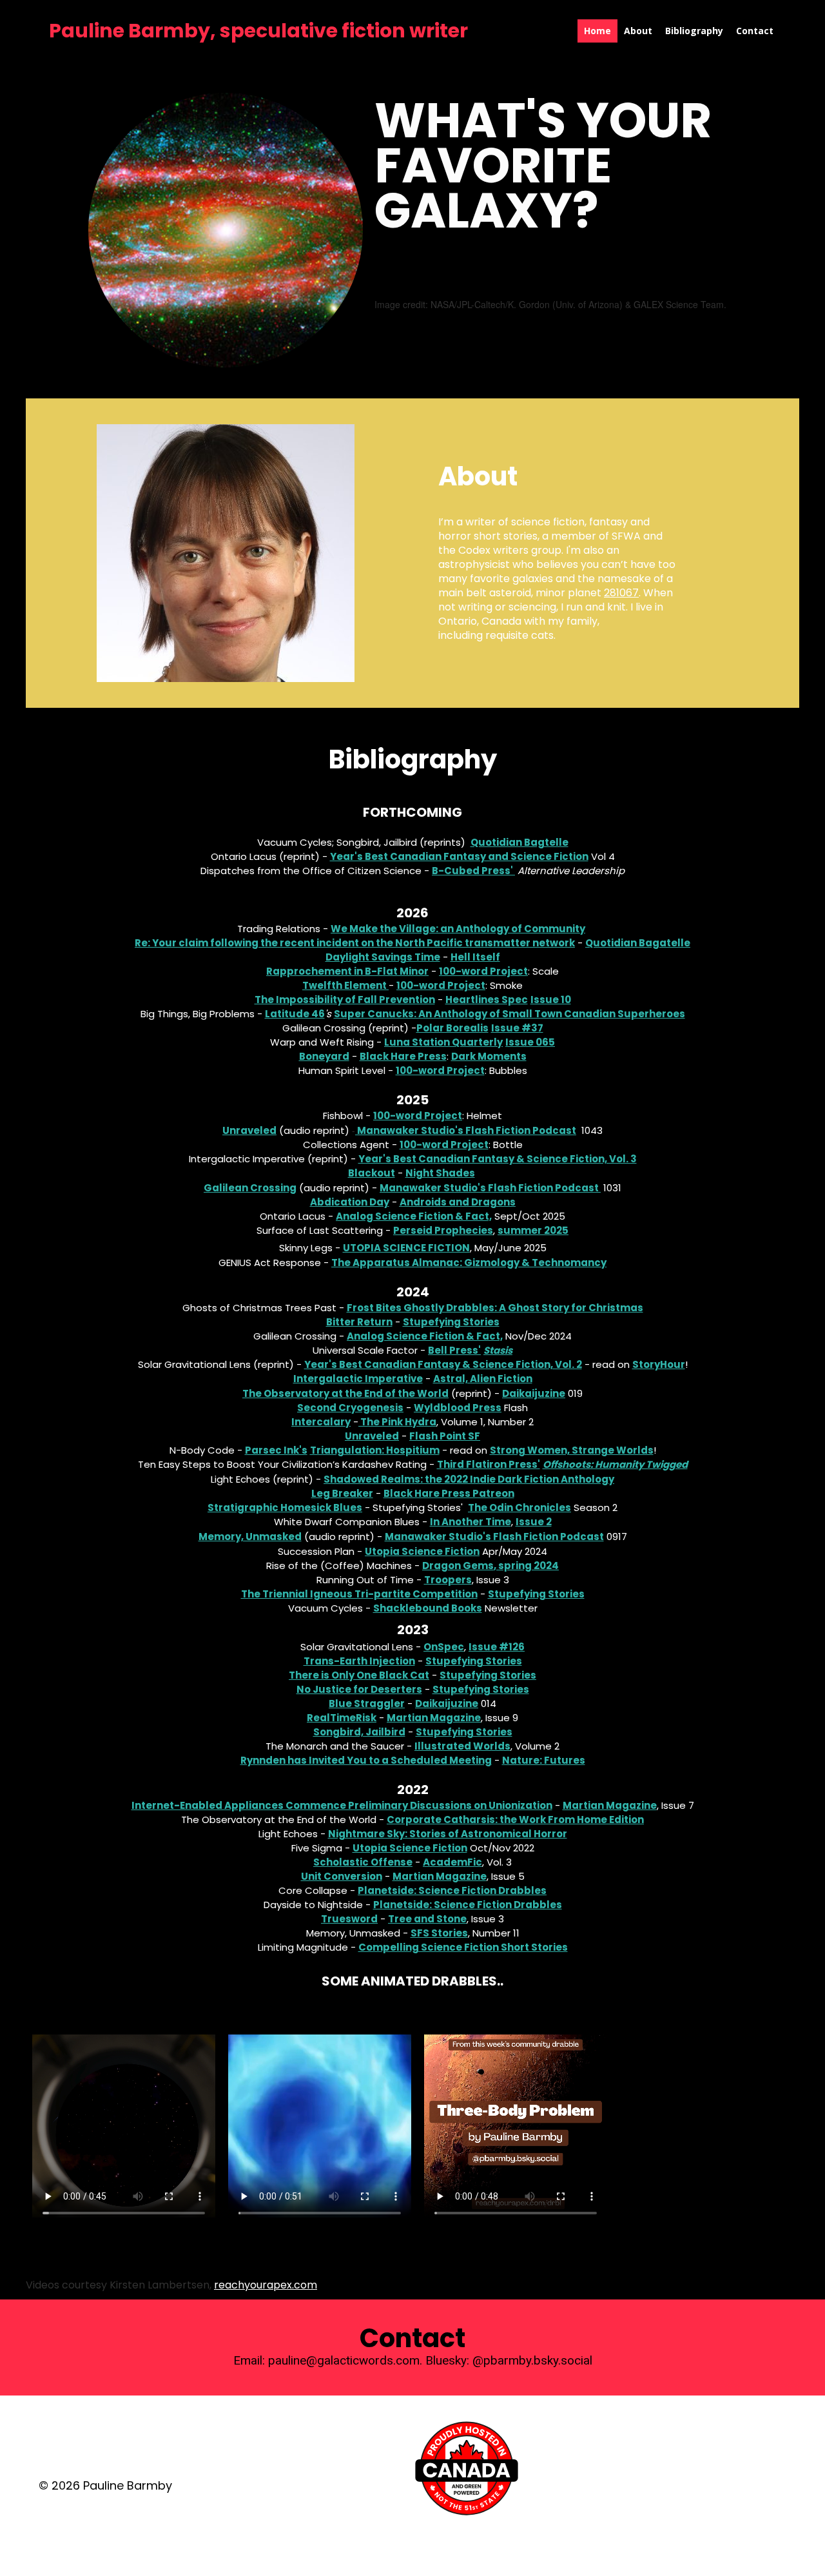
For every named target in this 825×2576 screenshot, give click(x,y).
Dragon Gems (458, 1566)
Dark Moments (489, 1056)
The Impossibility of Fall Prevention (345, 1000)
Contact (755, 31)
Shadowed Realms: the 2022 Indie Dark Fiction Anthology (469, 1479)
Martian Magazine (434, 1718)
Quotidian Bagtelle (519, 842)
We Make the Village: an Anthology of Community (458, 929)
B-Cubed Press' (473, 871)
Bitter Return (359, 1322)
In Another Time (471, 1522)
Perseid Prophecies (443, 1230)
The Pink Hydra (398, 1422)
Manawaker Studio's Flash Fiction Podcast (467, 1130)
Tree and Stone (427, 1919)
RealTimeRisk (342, 1718)
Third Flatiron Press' (489, 1464)
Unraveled (249, 1130)
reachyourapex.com (266, 2285)
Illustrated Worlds (462, 1746)
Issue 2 (534, 1522)
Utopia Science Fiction (406, 1248)
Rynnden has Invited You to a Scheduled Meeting (366, 1760)
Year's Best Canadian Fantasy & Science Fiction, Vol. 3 (498, 1159)
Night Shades (440, 1173)
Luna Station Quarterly (443, 1042)
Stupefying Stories (451, 1322)
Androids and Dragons (458, 1202)
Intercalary (321, 1422)
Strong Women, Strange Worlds (572, 1450)
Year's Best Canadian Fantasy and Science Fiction (459, 856)
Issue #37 (517, 1028)
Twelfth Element (345, 985)
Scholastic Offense (363, 1862)
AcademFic (452, 1862)
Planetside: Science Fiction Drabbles (452, 1890)
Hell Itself (475, 957)
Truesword (349, 1919)
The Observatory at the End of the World (345, 1393)
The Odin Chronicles (519, 1508)
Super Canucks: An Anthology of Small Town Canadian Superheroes (510, 1014)
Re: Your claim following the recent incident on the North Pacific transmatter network (355, 943)
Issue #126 (497, 1647)
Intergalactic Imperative (358, 1379)
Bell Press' (454, 1350)
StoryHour (659, 1364)
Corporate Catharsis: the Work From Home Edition (515, 1820)
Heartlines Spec (487, 1000)
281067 (621, 593)
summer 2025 (533, 1230)
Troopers (448, 1580)
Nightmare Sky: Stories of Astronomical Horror (448, 1834)
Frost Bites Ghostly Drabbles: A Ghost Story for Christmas (495, 1308)
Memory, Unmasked (250, 1537)
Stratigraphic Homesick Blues (285, 1508)
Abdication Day (350, 1202)
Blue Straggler (367, 1703)
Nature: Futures (544, 1760)
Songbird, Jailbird (359, 1732)
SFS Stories (439, 1933)
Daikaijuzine (534, 1393)
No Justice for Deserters (359, 1689)
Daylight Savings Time (383, 957)
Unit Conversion (342, 1876)
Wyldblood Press (458, 1408)
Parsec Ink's (276, 1450)
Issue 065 (530, 1042)
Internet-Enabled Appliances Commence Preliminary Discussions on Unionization (342, 1805)
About (638, 31)
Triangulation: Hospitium (375, 1450)
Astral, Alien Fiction (483, 1379)
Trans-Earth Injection (359, 1661)
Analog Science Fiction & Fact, (414, 1216)
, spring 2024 (526, 1566)
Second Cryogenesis (350, 1408)
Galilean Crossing (250, 1188)
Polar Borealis (452, 1028)
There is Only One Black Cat (359, 1675)
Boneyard (324, 1056)
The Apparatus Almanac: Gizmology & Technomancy (469, 1263)
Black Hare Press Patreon (449, 1493)
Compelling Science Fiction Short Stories (463, 1947)
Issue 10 (551, 1000)
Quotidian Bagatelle (638, 943)
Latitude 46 (295, 1014)
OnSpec (444, 1647)
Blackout (372, 1173)
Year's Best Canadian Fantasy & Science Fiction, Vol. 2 (443, 1364)
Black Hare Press (403, 1056)
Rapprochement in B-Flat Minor (347, 971)
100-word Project (483, 971)
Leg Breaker (342, 1493)
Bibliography (694, 31)
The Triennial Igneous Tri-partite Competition (359, 1594)
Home (597, 31)
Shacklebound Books (428, 1608)
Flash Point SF (445, 1436)
